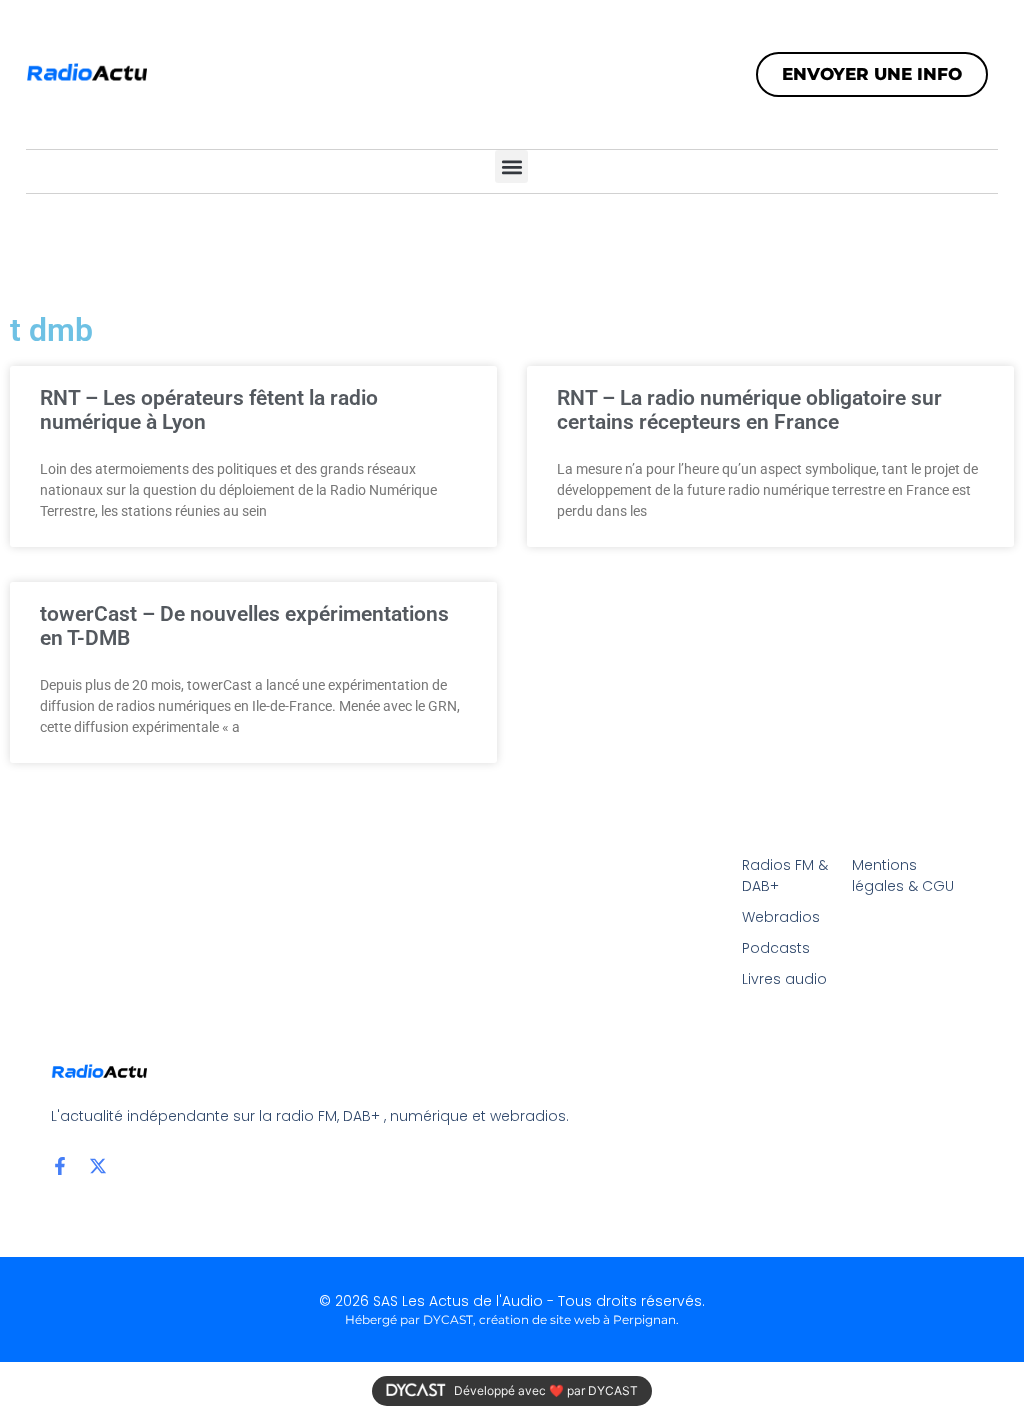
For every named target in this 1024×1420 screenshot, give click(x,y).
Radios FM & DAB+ (785, 875)
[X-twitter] (98, 1166)
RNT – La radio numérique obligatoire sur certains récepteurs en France (749, 410)
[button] (511, 166)
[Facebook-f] (60, 1166)
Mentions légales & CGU (903, 875)
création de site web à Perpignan (577, 1319)
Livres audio (784, 979)
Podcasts (776, 948)
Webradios (781, 917)
